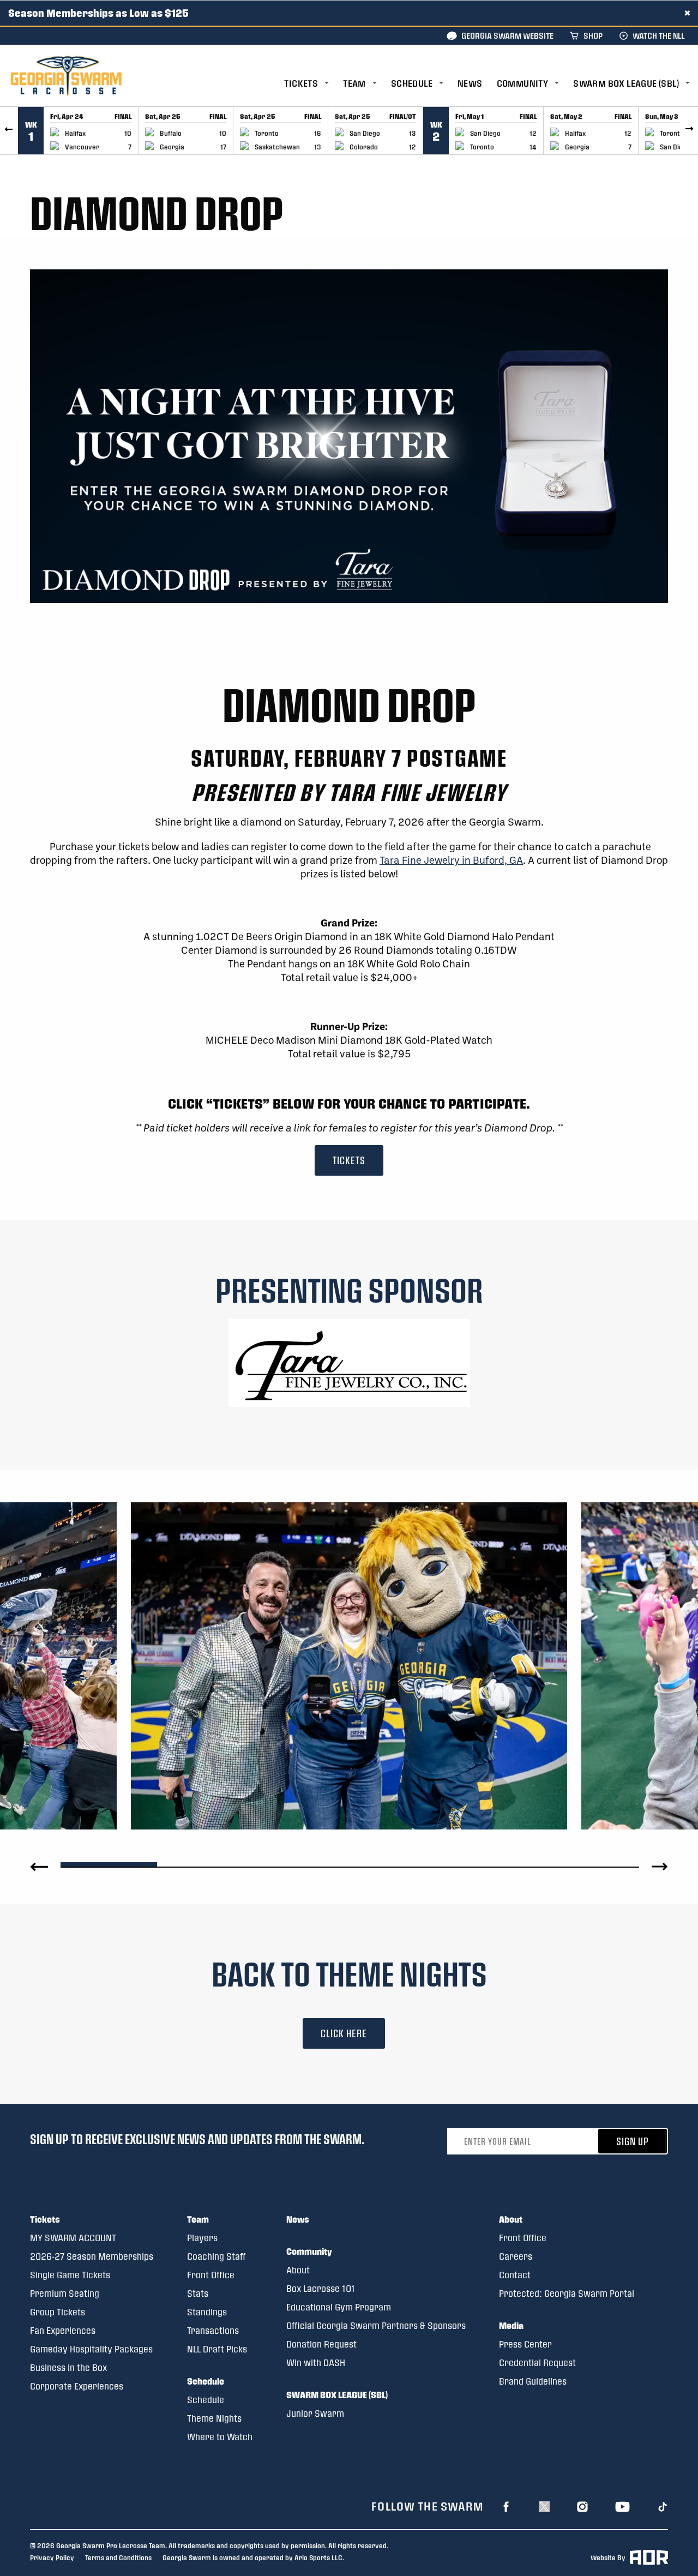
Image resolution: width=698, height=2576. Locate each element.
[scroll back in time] (9, 131)
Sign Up (633, 2141)
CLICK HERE (344, 2033)
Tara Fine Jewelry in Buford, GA (451, 860)
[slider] (109, 1863)
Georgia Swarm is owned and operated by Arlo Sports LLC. (253, 2557)
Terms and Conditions (118, 2557)
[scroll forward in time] (689, 131)
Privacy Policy (52, 2557)
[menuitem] (314, 84)
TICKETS (349, 1160)
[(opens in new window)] (349, 1361)
